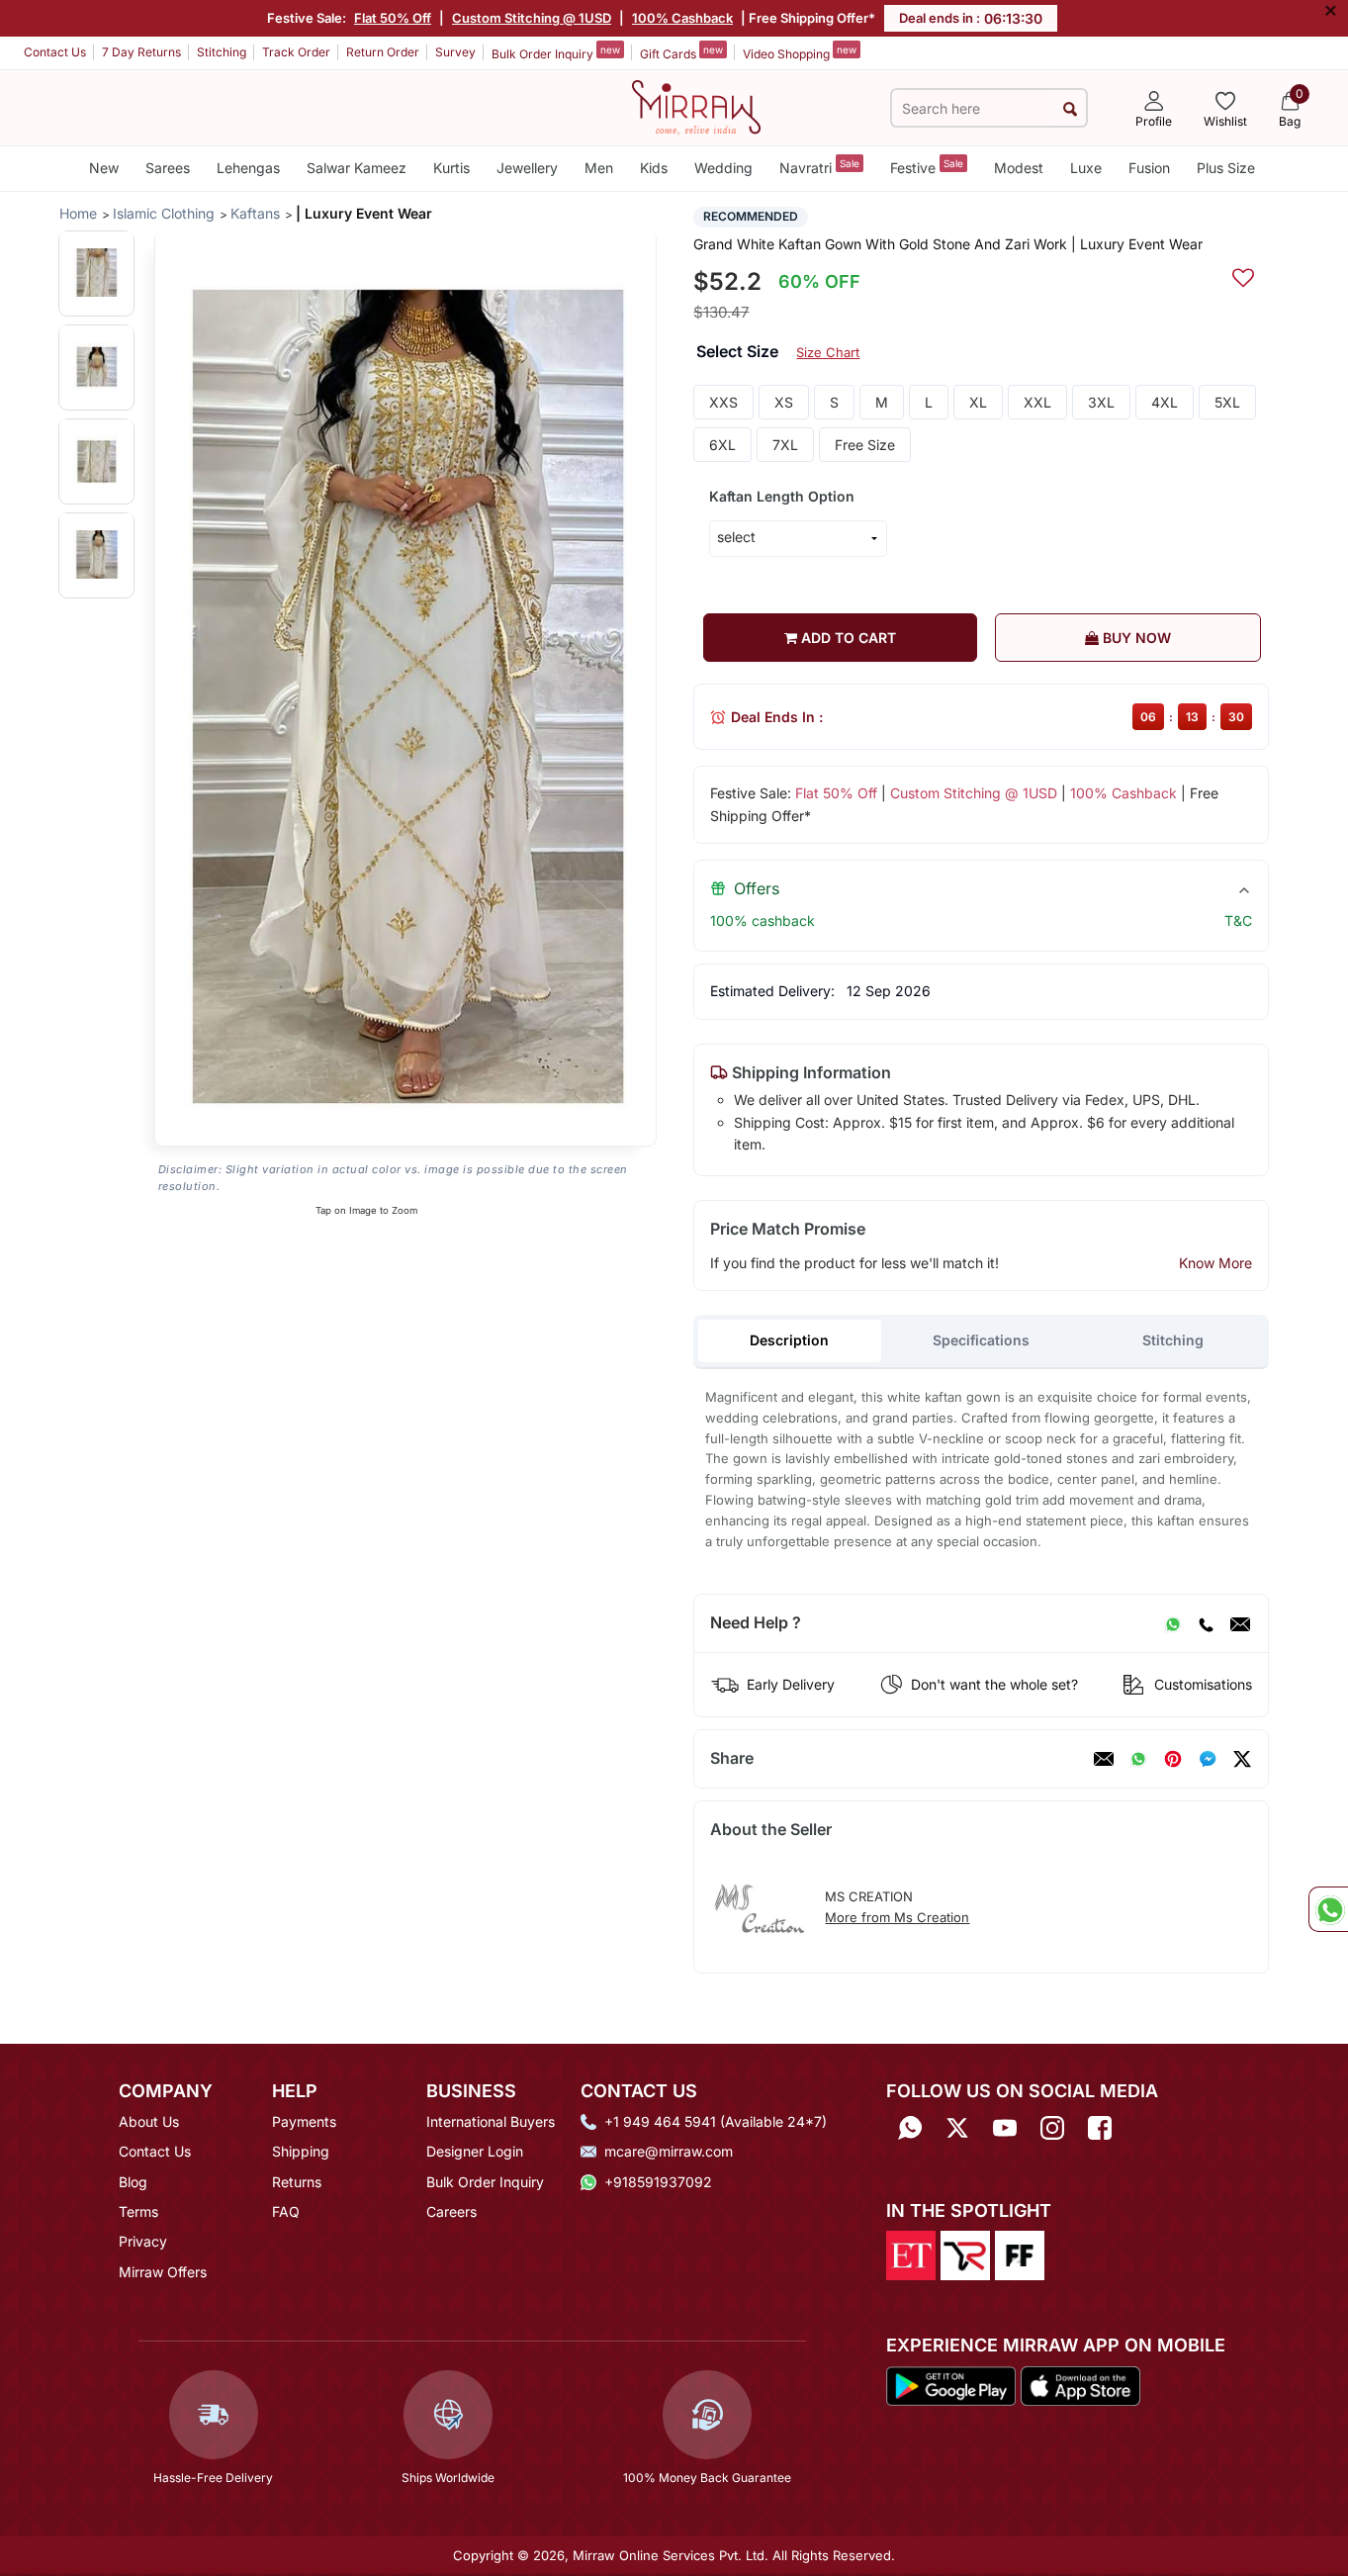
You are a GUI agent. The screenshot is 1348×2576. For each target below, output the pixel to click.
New (104, 168)
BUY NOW (1135, 638)
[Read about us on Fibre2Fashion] (1020, 2254)
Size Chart (828, 352)
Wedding (723, 168)
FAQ (286, 2211)
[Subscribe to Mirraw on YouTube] (1005, 2128)
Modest (1019, 168)
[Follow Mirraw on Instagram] (1052, 2128)
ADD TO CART (847, 638)
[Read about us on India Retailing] (965, 2254)
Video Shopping (800, 52)
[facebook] (1208, 1759)
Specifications (981, 1340)
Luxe (1086, 168)
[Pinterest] (1173, 1759)
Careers (451, 2211)
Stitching (222, 52)
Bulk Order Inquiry (556, 52)
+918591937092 (658, 2182)
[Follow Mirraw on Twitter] (957, 2128)
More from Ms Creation (897, 1917)
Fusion (1149, 168)
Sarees (168, 168)
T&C (1238, 920)
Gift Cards (681, 52)
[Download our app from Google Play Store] (951, 2384)
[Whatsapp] (910, 2128)
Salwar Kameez (357, 168)
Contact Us (55, 52)
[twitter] (1242, 1759)
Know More (1215, 1263)
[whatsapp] (1138, 1759)
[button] (96, 273)
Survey (455, 52)
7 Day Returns (141, 52)
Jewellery (527, 168)
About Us (149, 2121)
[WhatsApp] (1173, 1623)
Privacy (143, 2241)
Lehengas (248, 168)
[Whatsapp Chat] (1328, 1909)
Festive (927, 167)
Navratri (819, 167)
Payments (304, 2121)
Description (789, 1340)
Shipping (301, 2151)
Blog (133, 2182)
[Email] (1240, 1623)
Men (599, 168)
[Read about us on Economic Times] (911, 2254)
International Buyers (491, 2121)
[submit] (1070, 108)
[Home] (696, 106)
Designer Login (475, 2151)
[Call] (1206, 1623)
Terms (138, 2211)
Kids (654, 168)
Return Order (383, 52)
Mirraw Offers (163, 2272)
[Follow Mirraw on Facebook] (1100, 2128)
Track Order (296, 52)
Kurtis (451, 168)
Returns (297, 2182)
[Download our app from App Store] (1080, 2384)
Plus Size (1226, 168)
